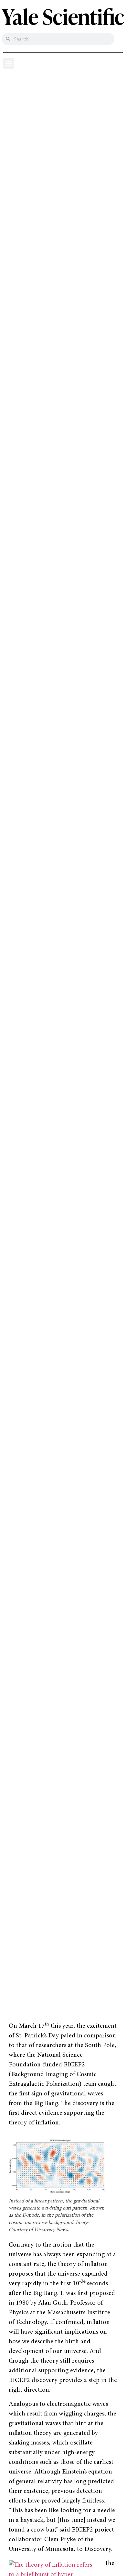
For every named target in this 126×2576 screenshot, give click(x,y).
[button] (9, 63)
